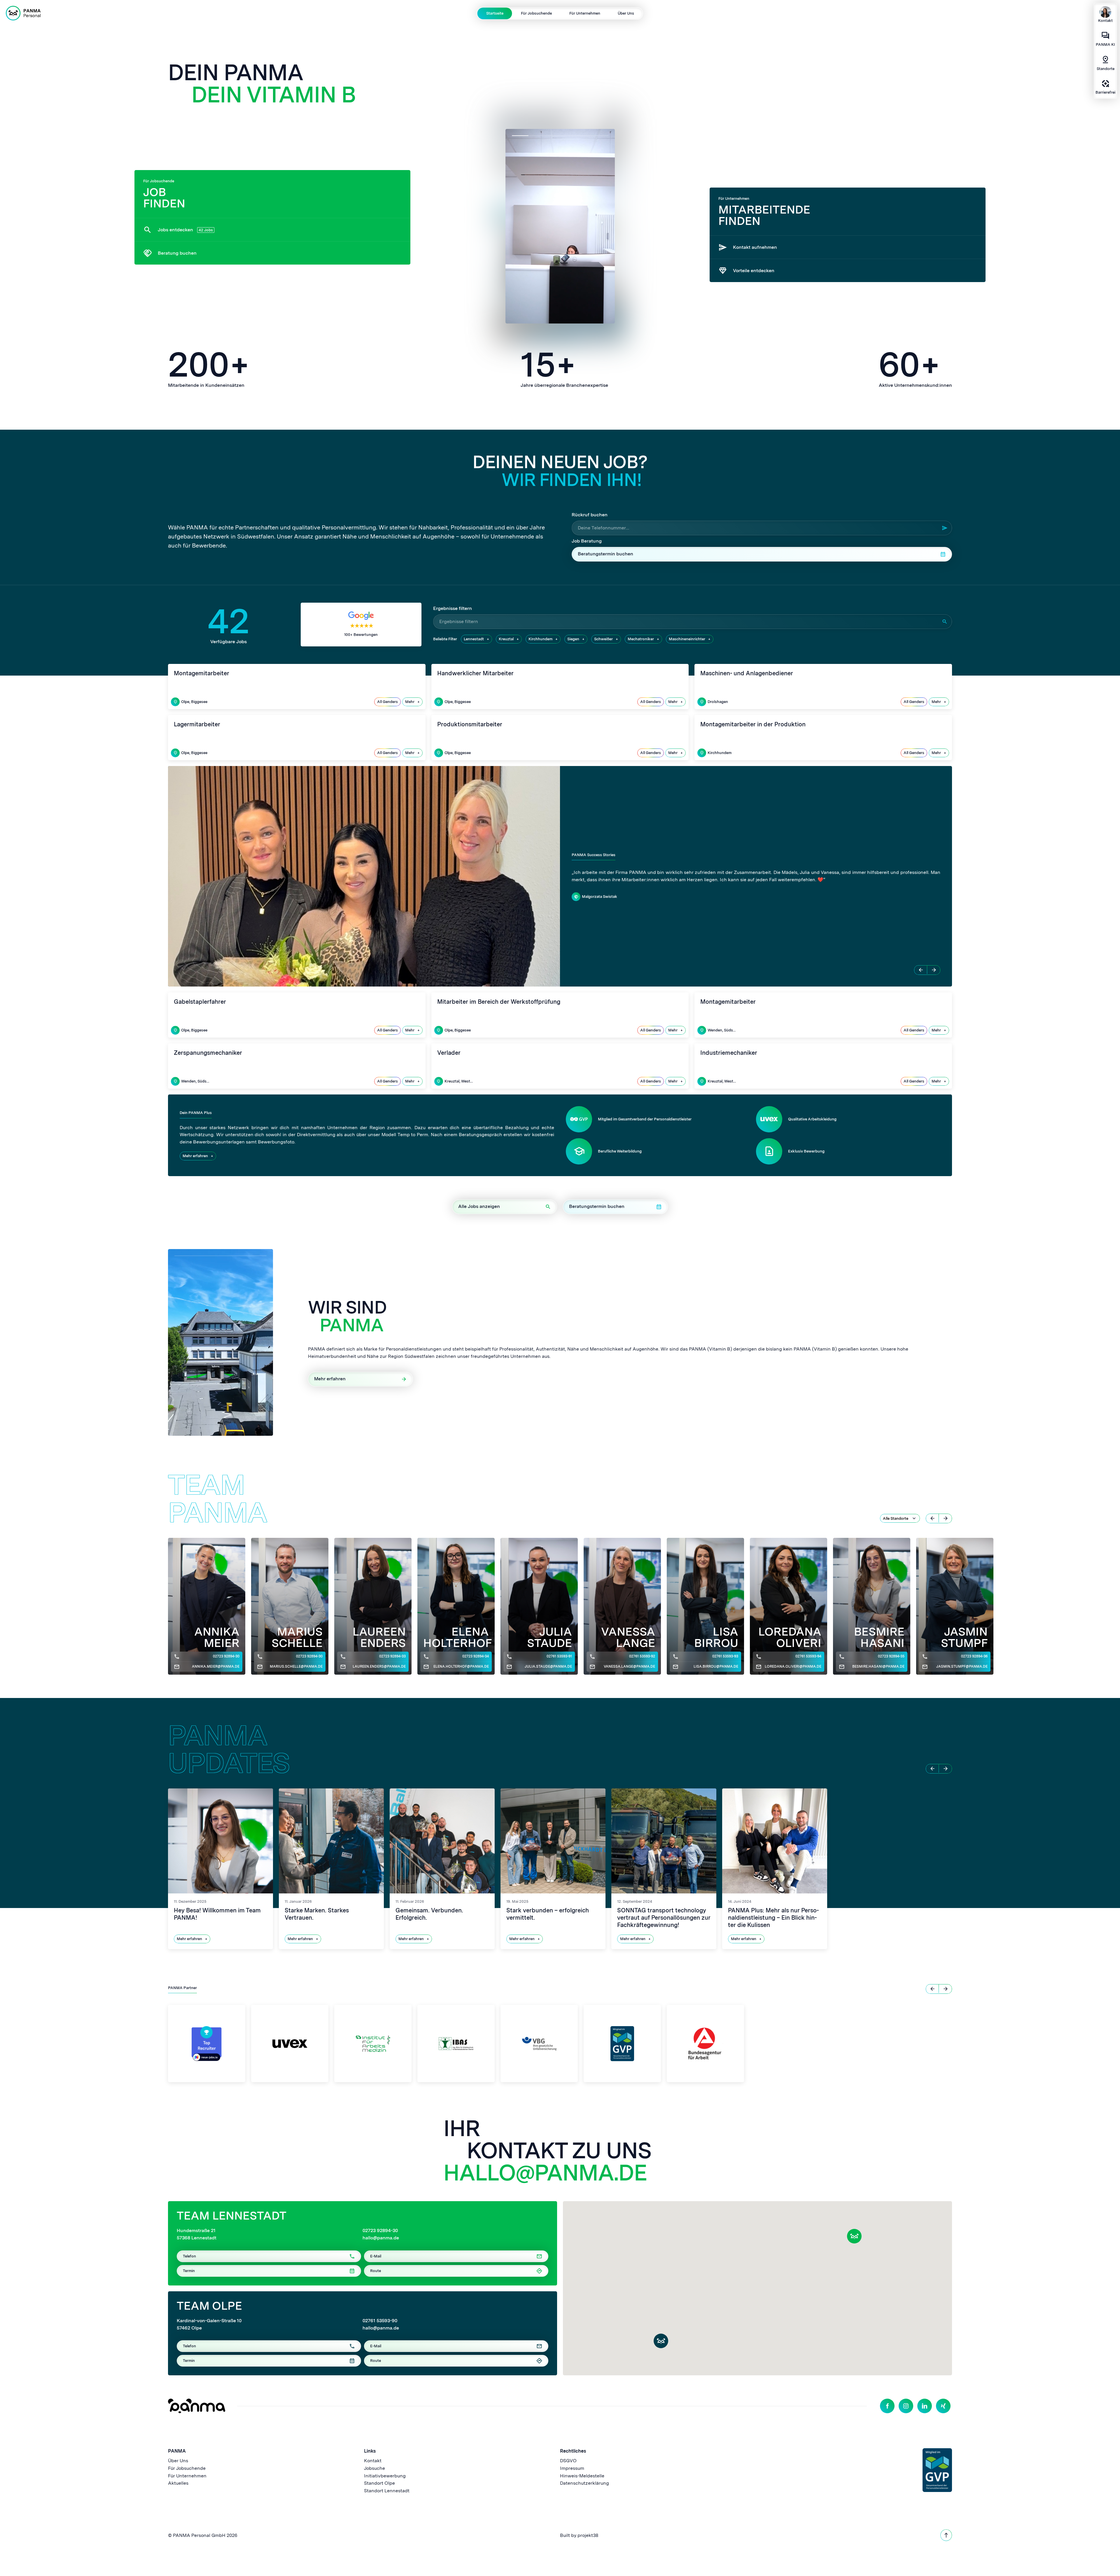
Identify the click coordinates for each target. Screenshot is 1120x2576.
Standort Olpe (379, 2483)
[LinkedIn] (925, 2406)
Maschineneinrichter (687, 639)
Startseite (495, 13)
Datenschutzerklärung (584, 2483)
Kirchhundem (540, 639)
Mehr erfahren (195, 1156)
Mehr (410, 702)
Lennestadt (474, 639)
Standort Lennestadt (387, 2491)
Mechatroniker (641, 639)
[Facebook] (887, 2406)
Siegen (573, 639)
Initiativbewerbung (385, 2476)
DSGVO (568, 2461)
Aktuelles (178, 2483)
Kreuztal (506, 639)
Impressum (572, 2468)
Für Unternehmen (585, 13)
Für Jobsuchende (536, 13)
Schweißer (603, 639)
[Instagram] (906, 2406)
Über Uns (626, 13)
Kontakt (373, 2461)
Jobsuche (374, 2468)
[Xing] (943, 2406)
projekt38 (588, 2535)
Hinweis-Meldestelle (582, 2476)
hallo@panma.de (545, 2173)
